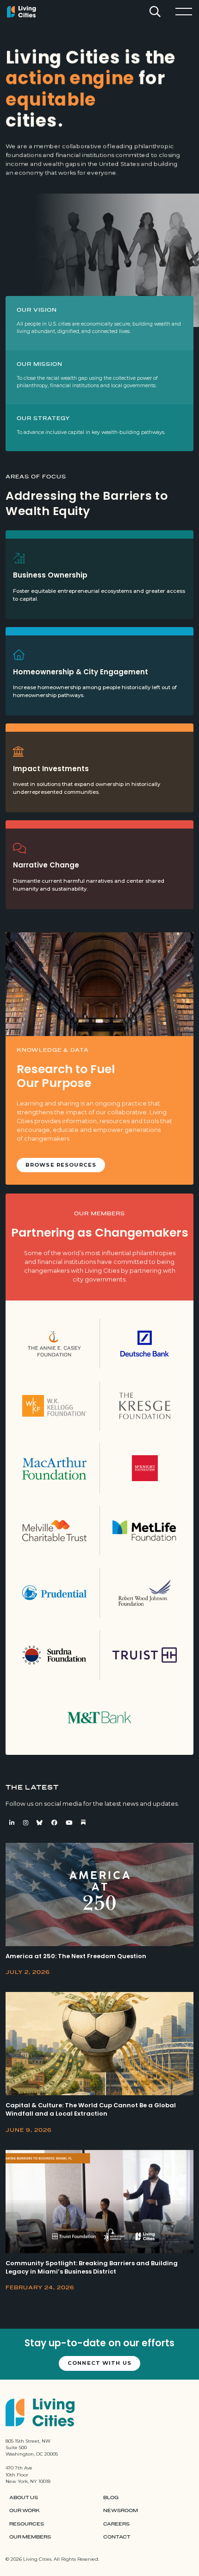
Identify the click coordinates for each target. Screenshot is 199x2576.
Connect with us (99, 2363)
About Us (24, 2498)
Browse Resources (61, 1165)
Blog (111, 2498)
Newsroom (121, 2511)
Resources (27, 2524)
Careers (116, 2524)
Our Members (30, 2537)
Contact (117, 2537)
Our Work (25, 2511)
